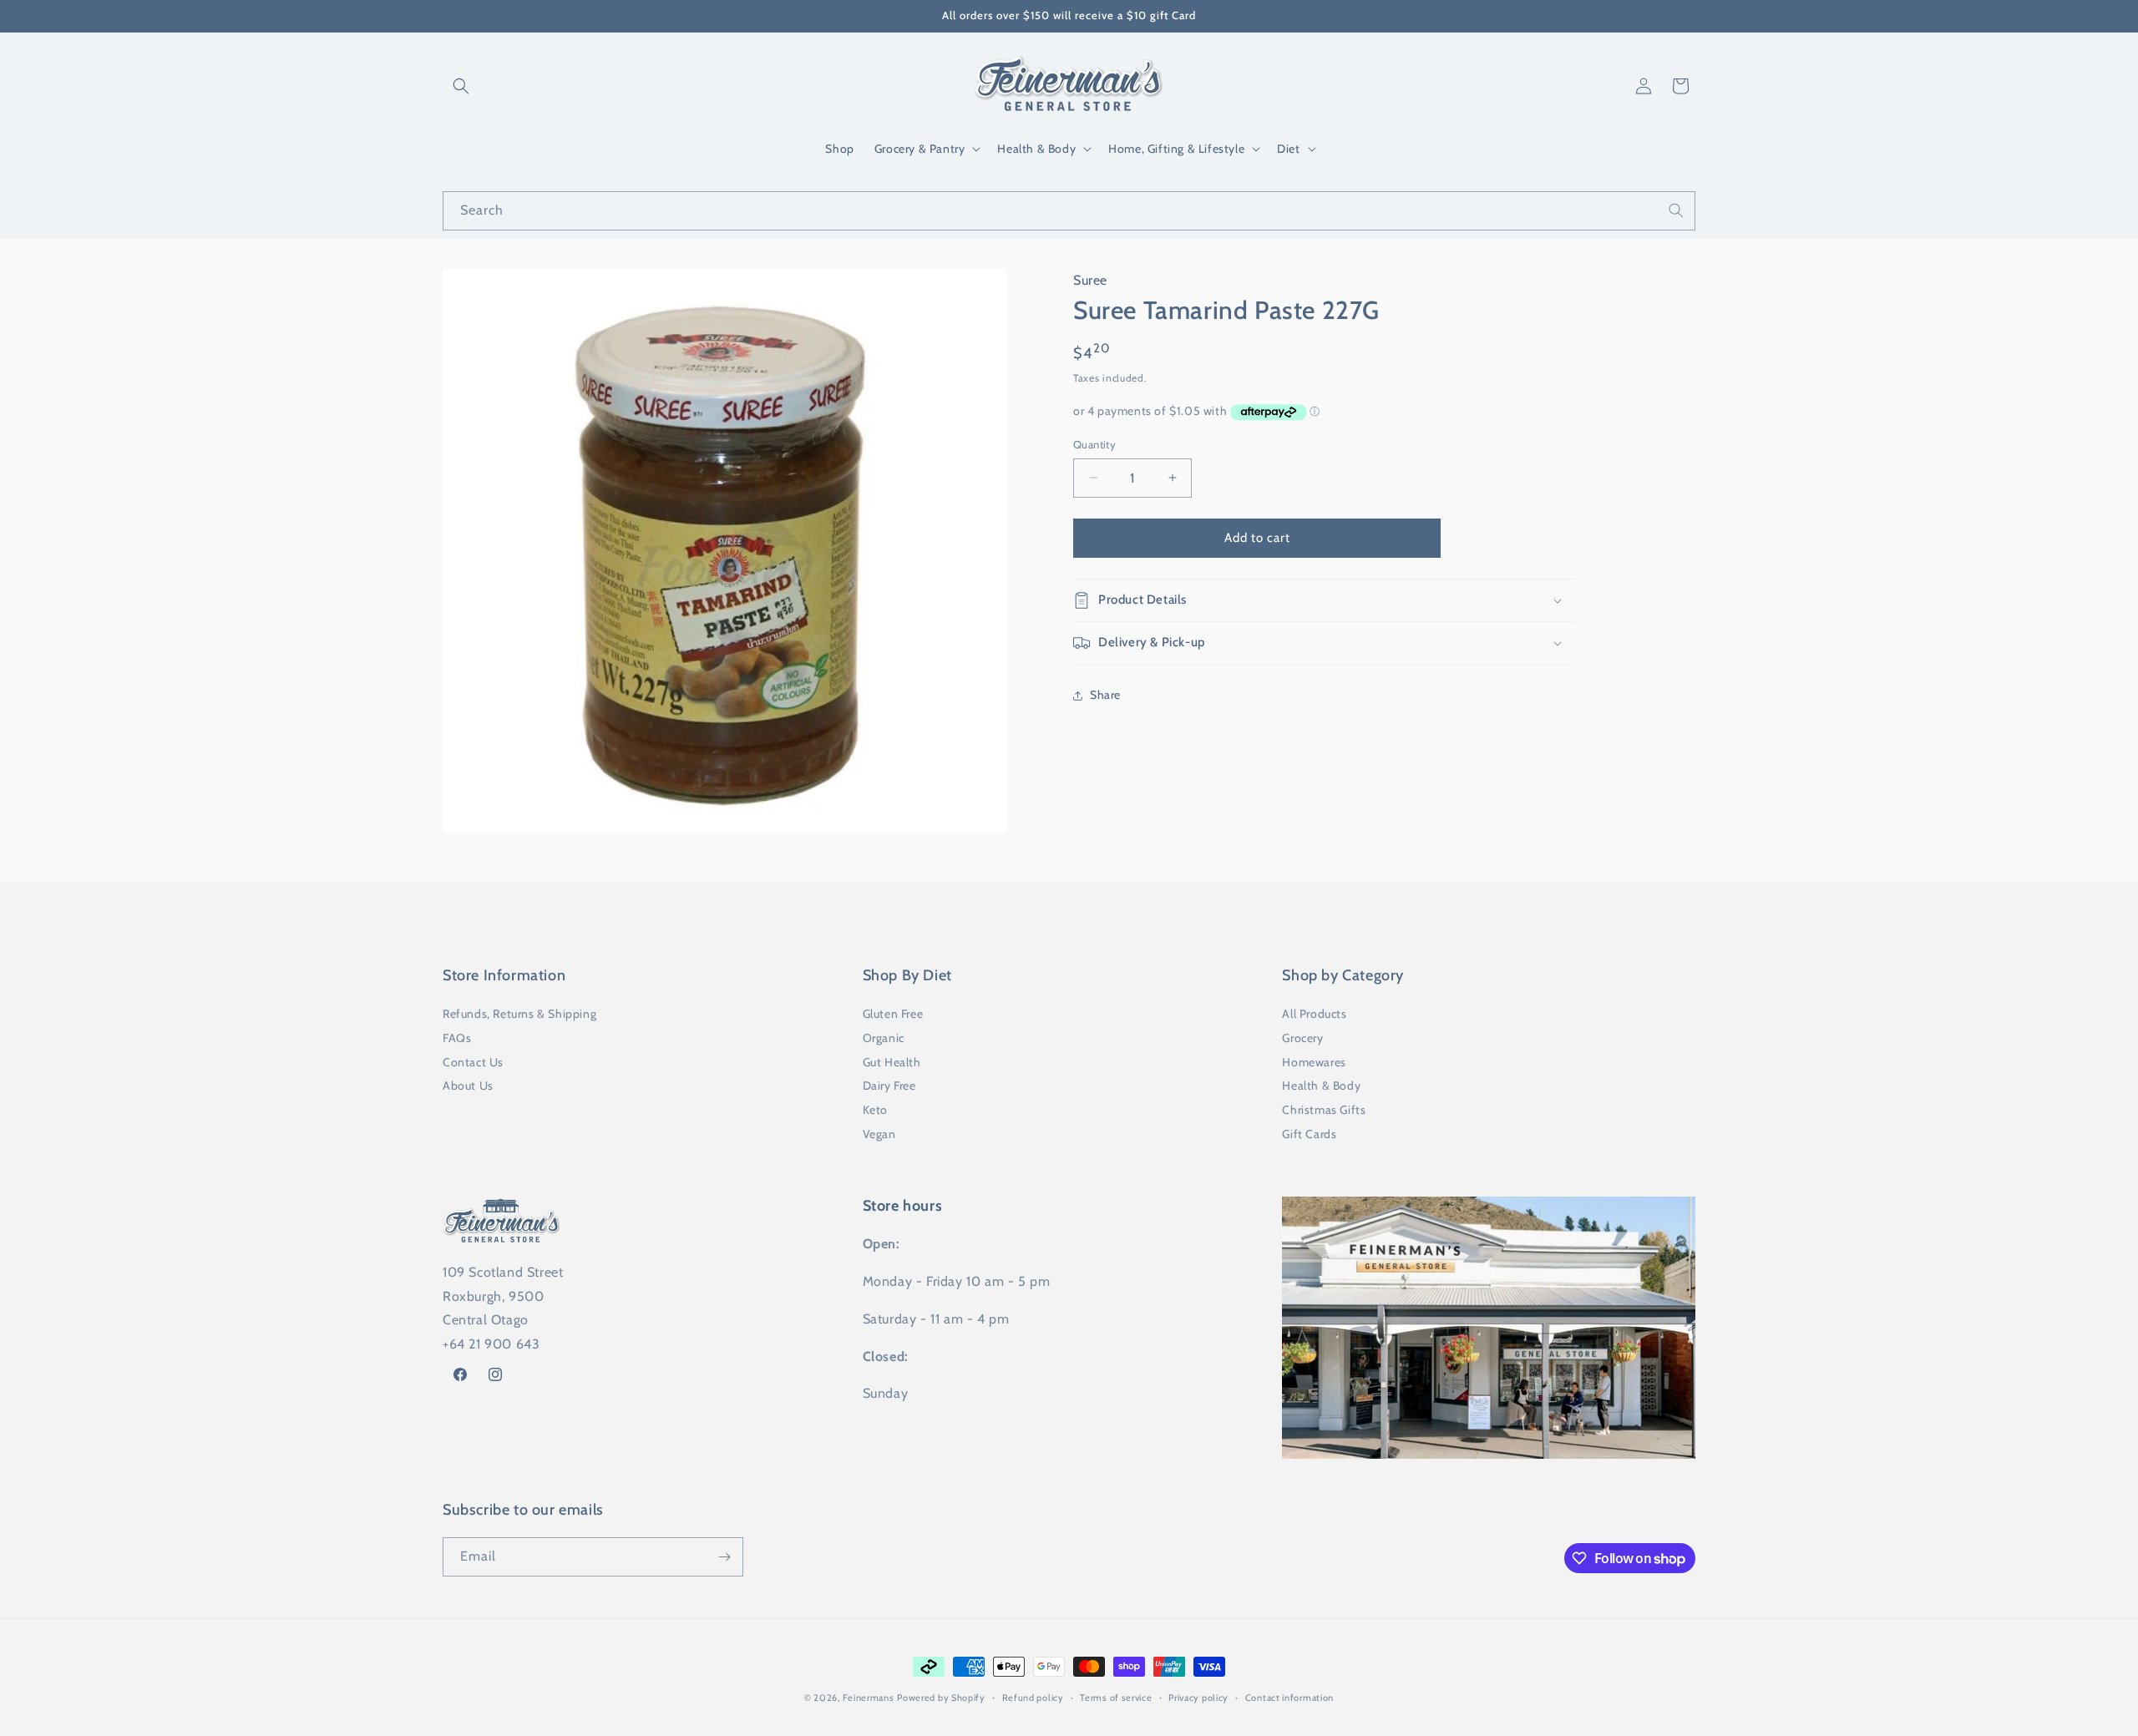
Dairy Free (889, 1086)
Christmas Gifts (1324, 1110)
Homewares (1314, 1062)
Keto (875, 1110)
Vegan (879, 1134)
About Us (468, 1086)
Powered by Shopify (941, 1698)
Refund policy (1033, 1698)
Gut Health (892, 1062)
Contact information (1289, 1698)
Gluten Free (893, 1014)
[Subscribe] (724, 1557)
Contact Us (473, 1062)
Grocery (1302, 1038)
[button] (461, 86)
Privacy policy (1198, 1698)
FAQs (457, 1038)
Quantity (1094, 444)
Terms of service (1116, 1698)
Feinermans (869, 1698)
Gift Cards (1309, 1134)
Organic (884, 1038)
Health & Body (1321, 1086)
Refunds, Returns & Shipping (519, 1014)
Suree (1090, 280)
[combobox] (1069, 211)
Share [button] (1105, 695)
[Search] (1676, 210)
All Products (1314, 1014)
